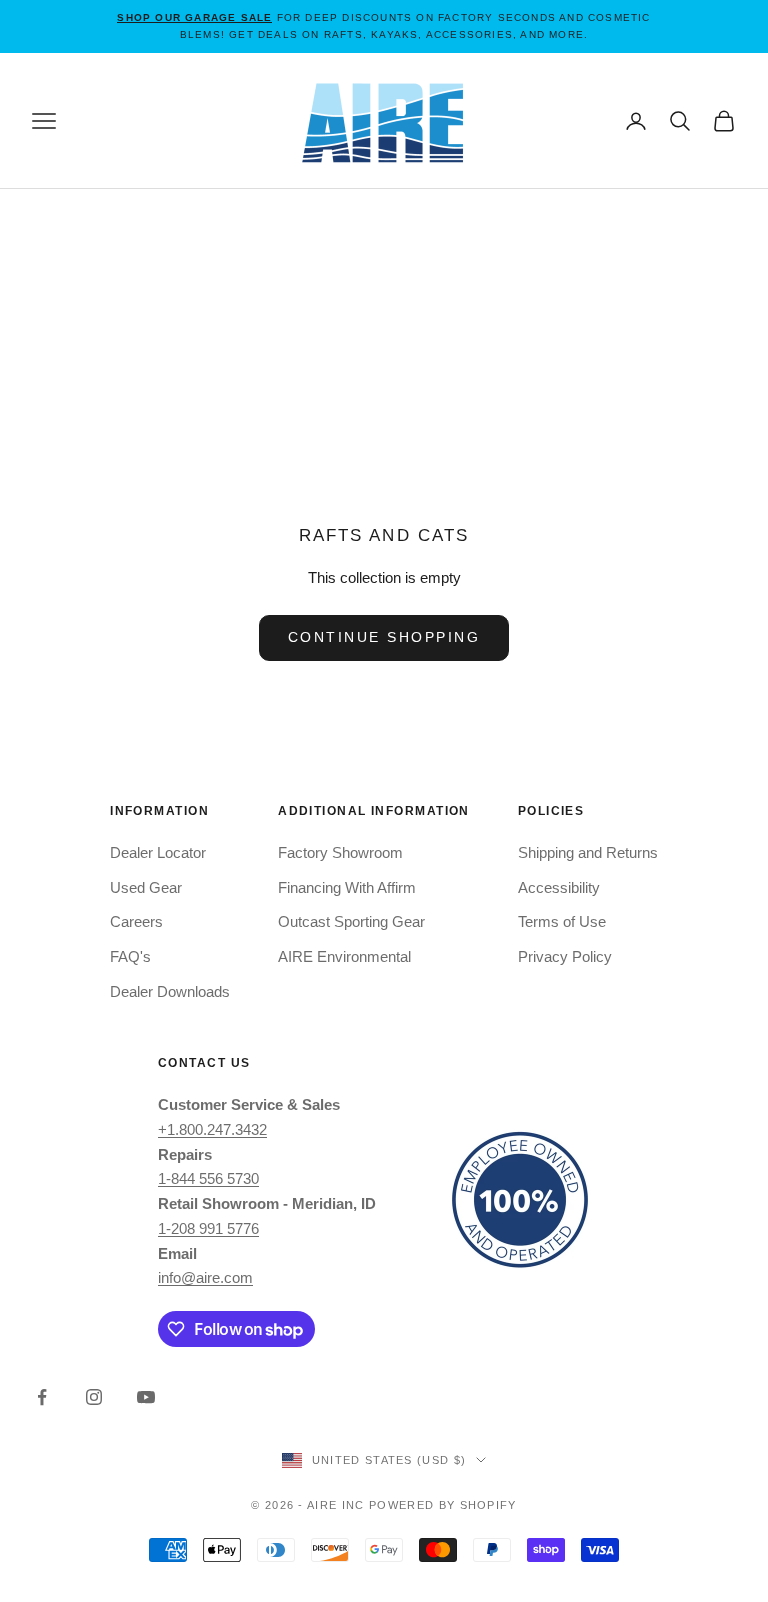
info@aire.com (205, 1277)
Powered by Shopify (443, 1505)
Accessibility (559, 887)
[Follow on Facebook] (42, 1397)
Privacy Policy (565, 956)
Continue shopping (384, 637)
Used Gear (146, 887)
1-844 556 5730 (208, 1178)
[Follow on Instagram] (94, 1397)
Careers (136, 921)
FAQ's (130, 956)
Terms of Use (562, 921)
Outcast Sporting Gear (351, 921)
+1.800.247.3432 (212, 1129)
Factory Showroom (340, 852)
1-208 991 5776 (208, 1228)
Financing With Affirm (347, 887)
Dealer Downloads (170, 991)
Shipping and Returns (588, 852)
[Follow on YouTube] (146, 1397)
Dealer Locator (158, 852)
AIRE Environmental (344, 956)
